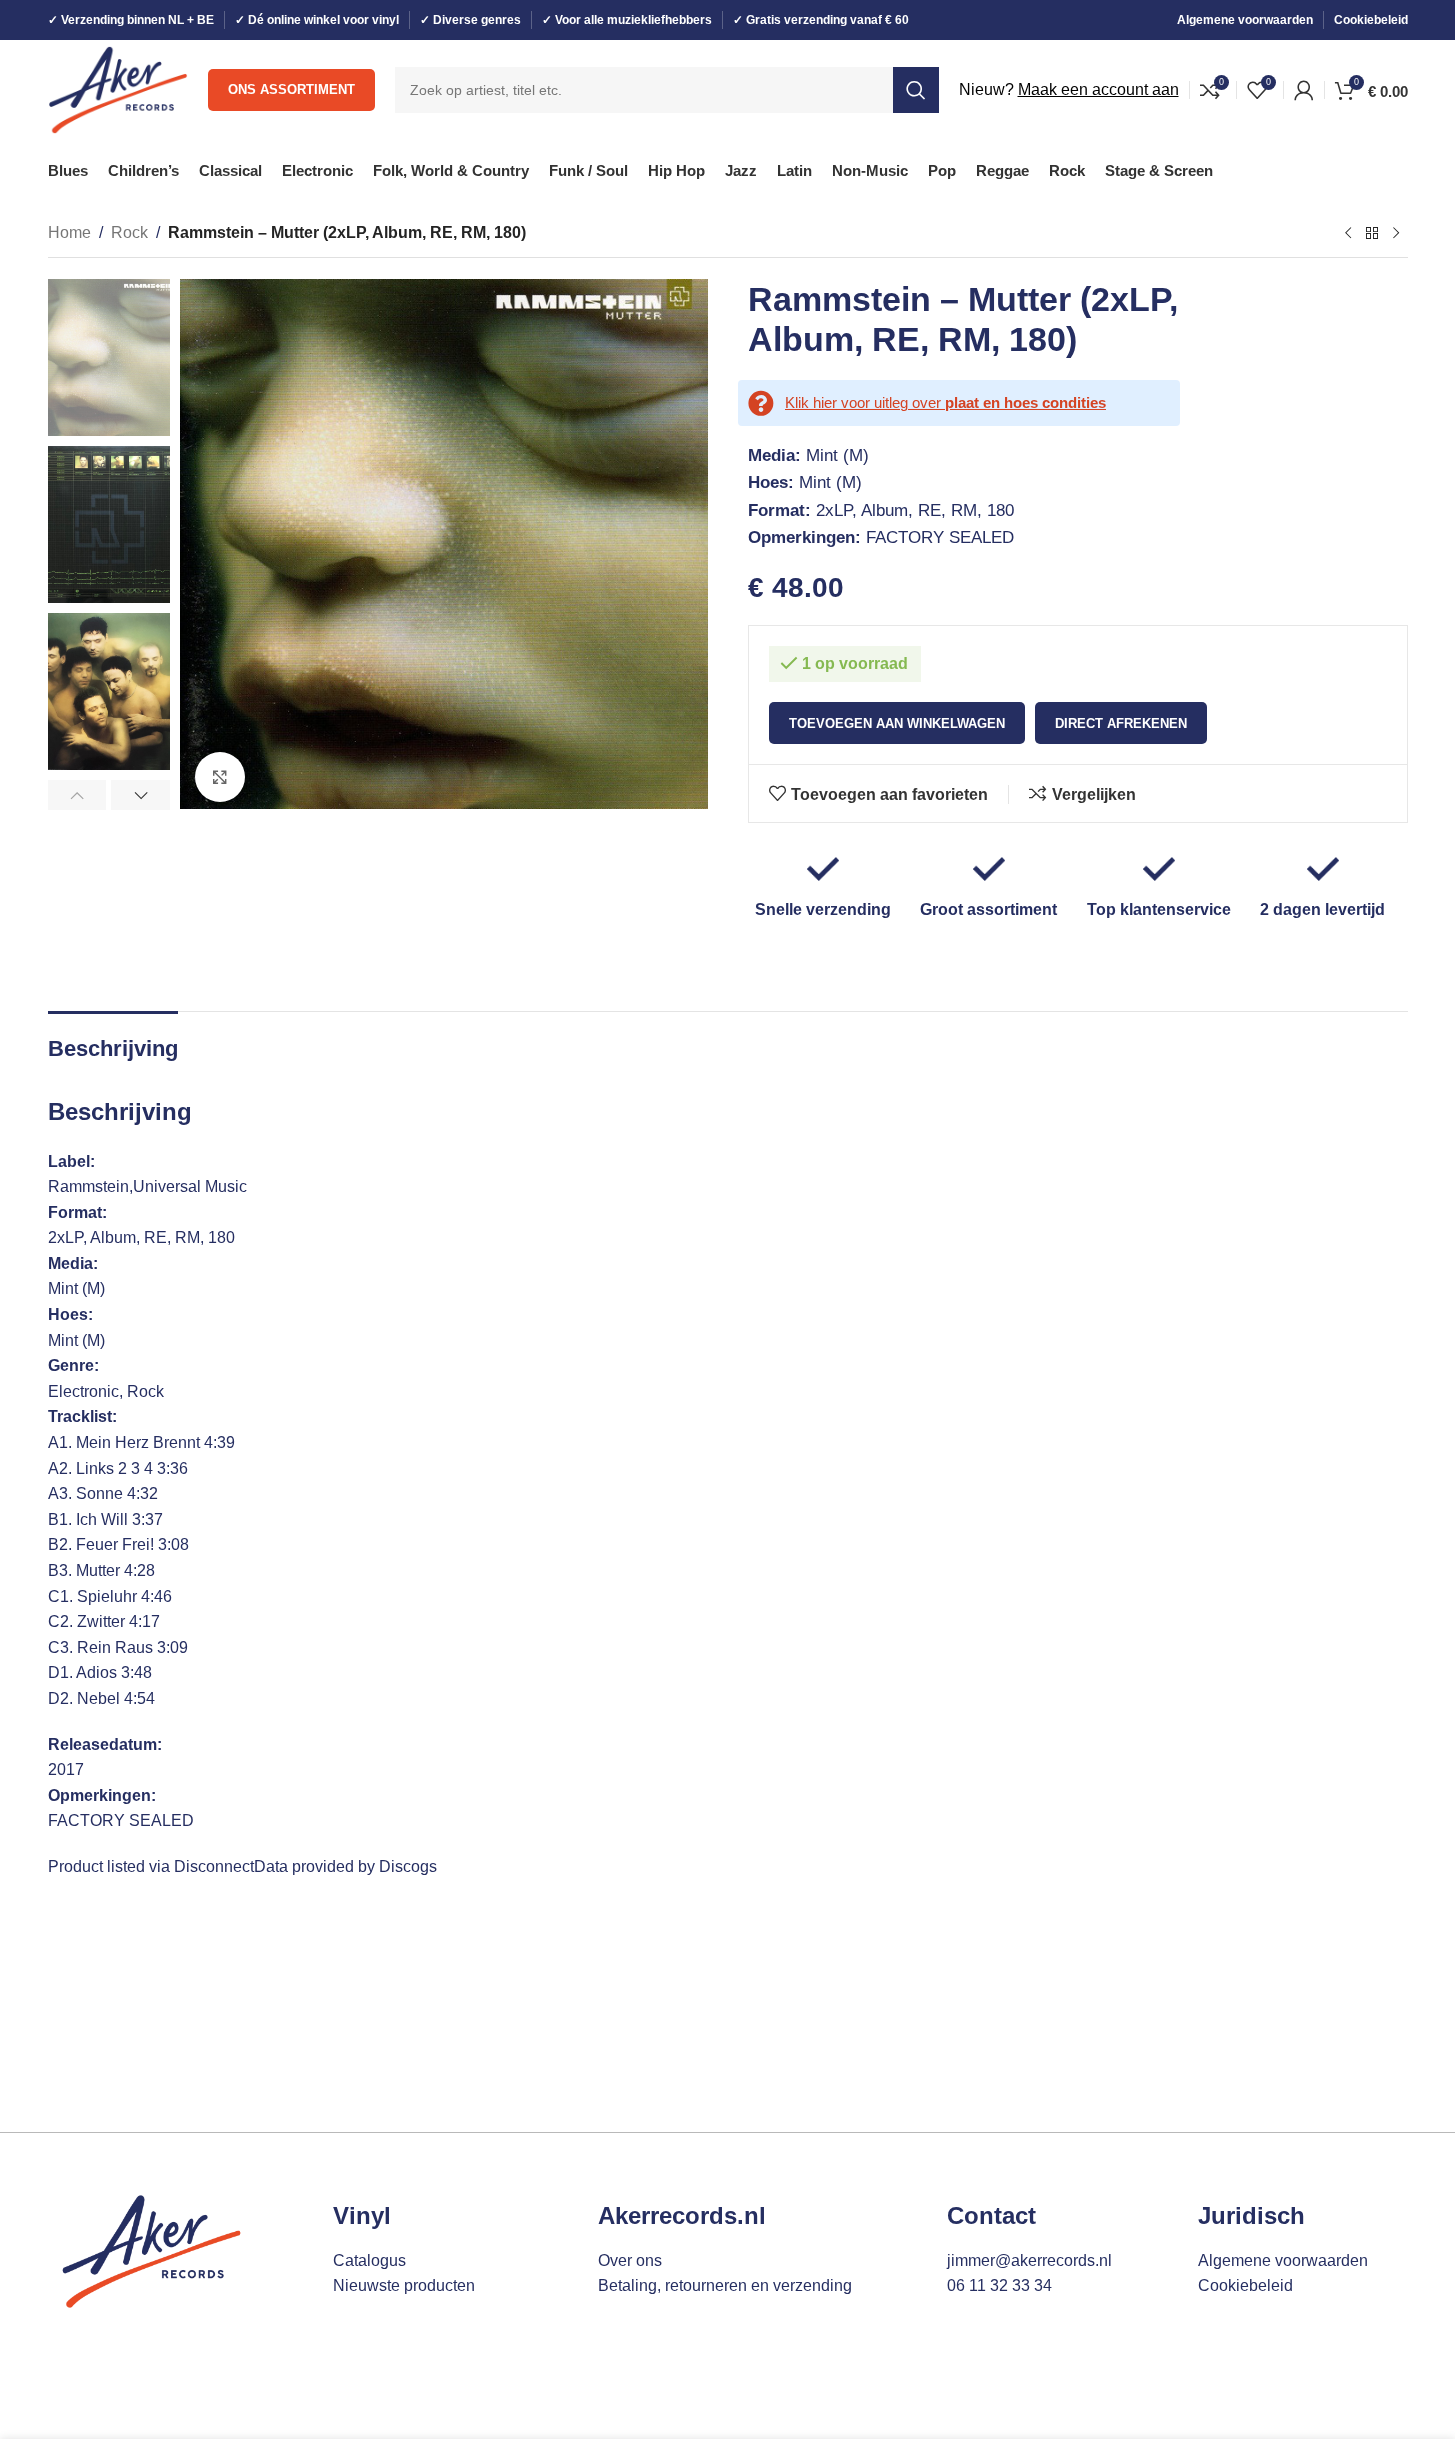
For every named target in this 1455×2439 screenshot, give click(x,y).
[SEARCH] (916, 90)
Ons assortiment (291, 89)
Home (69, 232)
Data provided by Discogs (345, 1866)
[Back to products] (1372, 234)
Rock (129, 232)
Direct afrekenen (1121, 723)
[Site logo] (118, 88)
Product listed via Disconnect (151, 1866)
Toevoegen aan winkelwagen (897, 723)
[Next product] (1396, 234)
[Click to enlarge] (220, 777)
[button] (77, 795)
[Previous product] (1348, 234)
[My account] (1304, 90)
